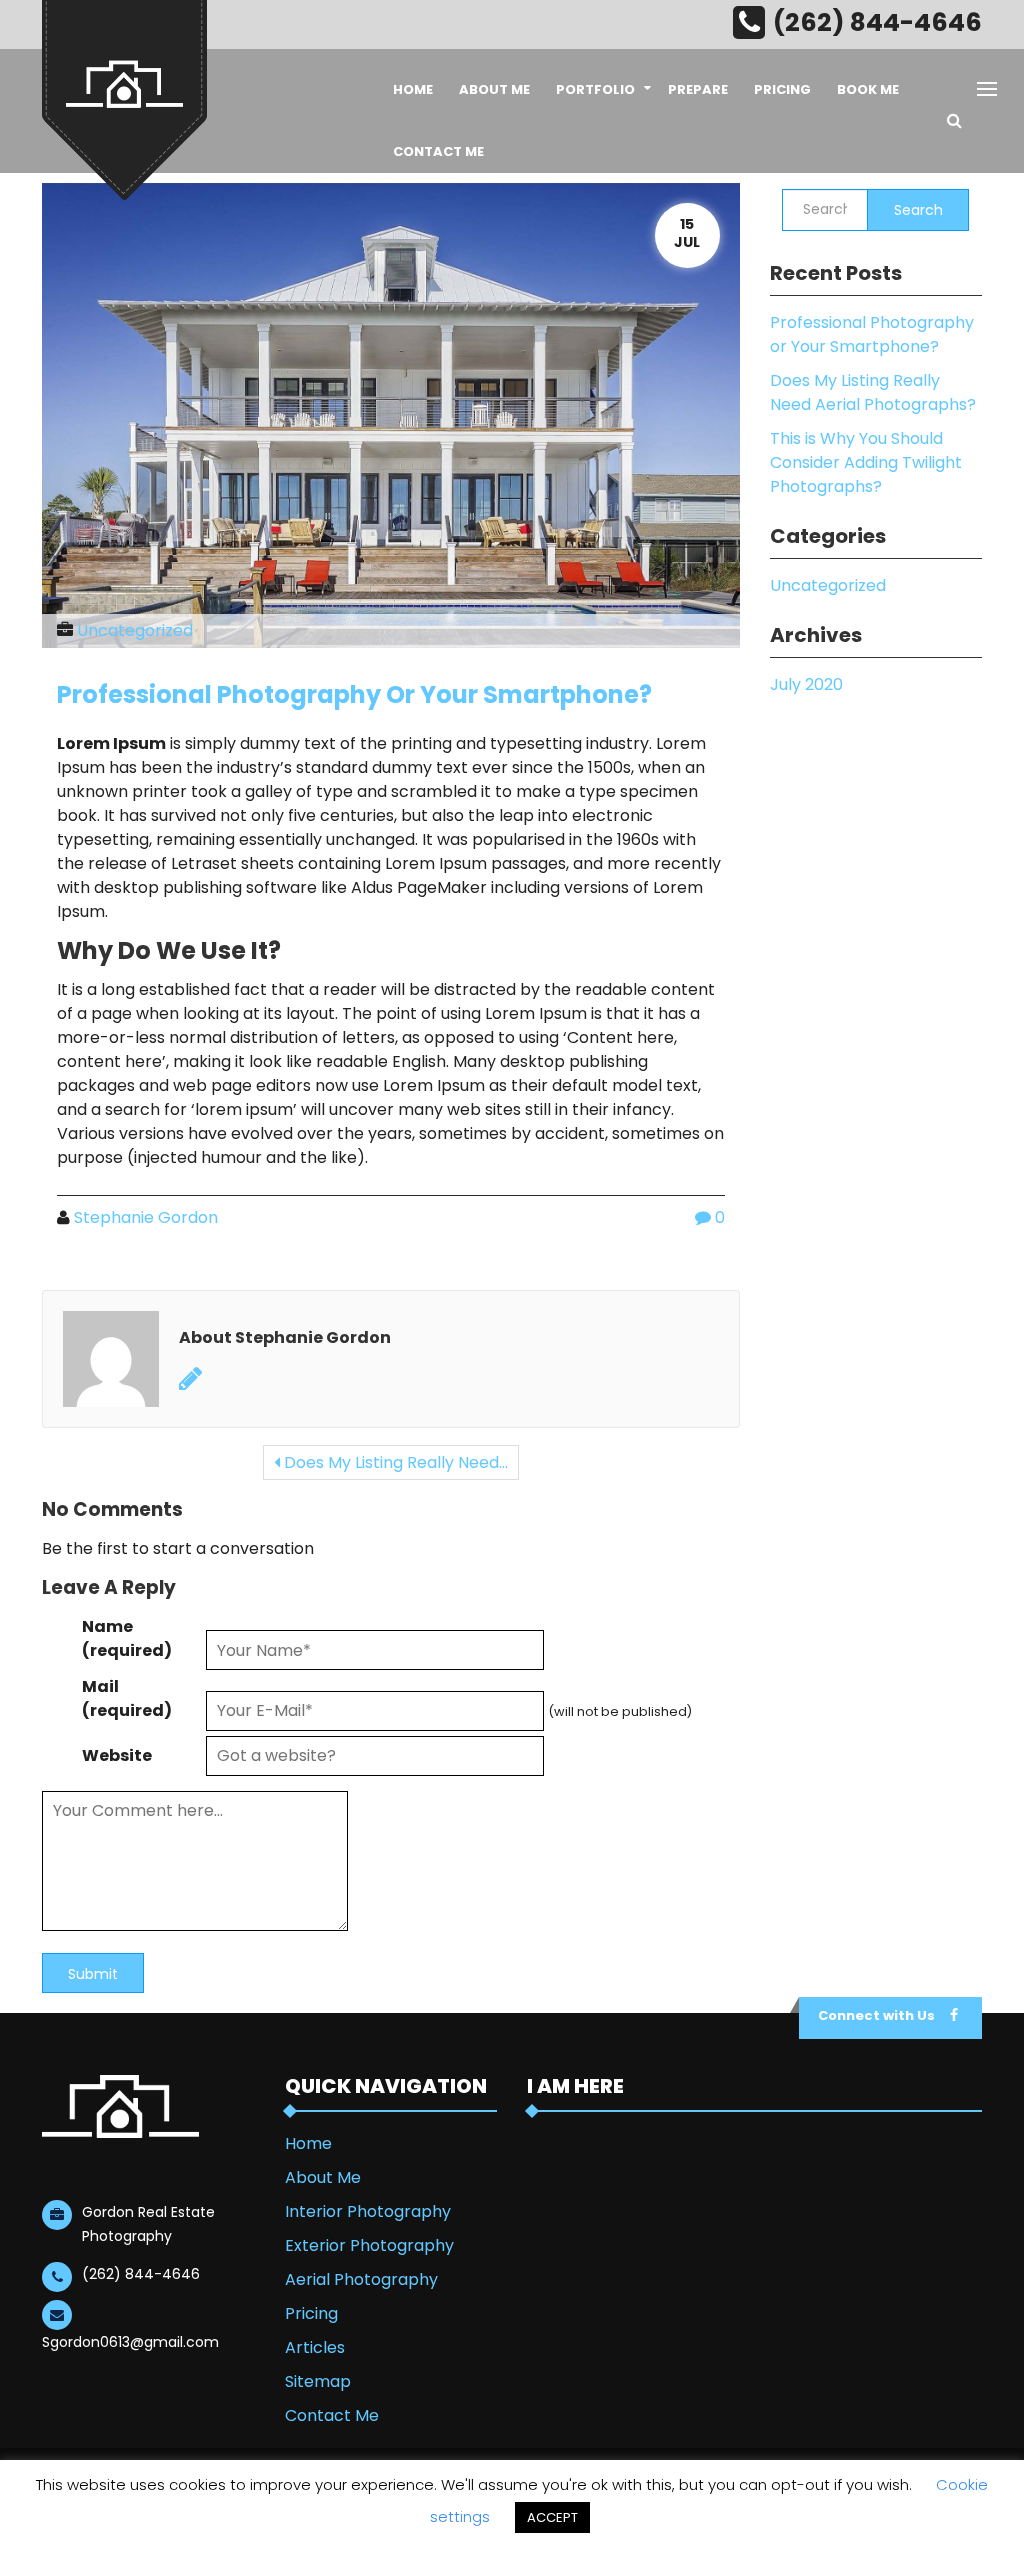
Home (413, 89)
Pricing (782, 89)
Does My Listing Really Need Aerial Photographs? (873, 392)
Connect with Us (876, 2015)
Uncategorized (135, 630)
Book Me (868, 89)
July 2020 (806, 684)
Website (117, 1755)
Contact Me (438, 151)
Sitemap (318, 2381)
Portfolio (595, 89)
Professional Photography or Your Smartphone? (354, 694)
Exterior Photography (369, 2245)
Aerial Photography (361, 2279)
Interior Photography (368, 2211)
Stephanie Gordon (146, 1217)
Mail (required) (127, 1698)
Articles (315, 2347)
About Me (494, 89)
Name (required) (127, 1638)
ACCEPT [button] (552, 2517)
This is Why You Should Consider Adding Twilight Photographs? (866, 462)
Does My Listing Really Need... (394, 1462)
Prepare (698, 89)
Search (918, 210)
